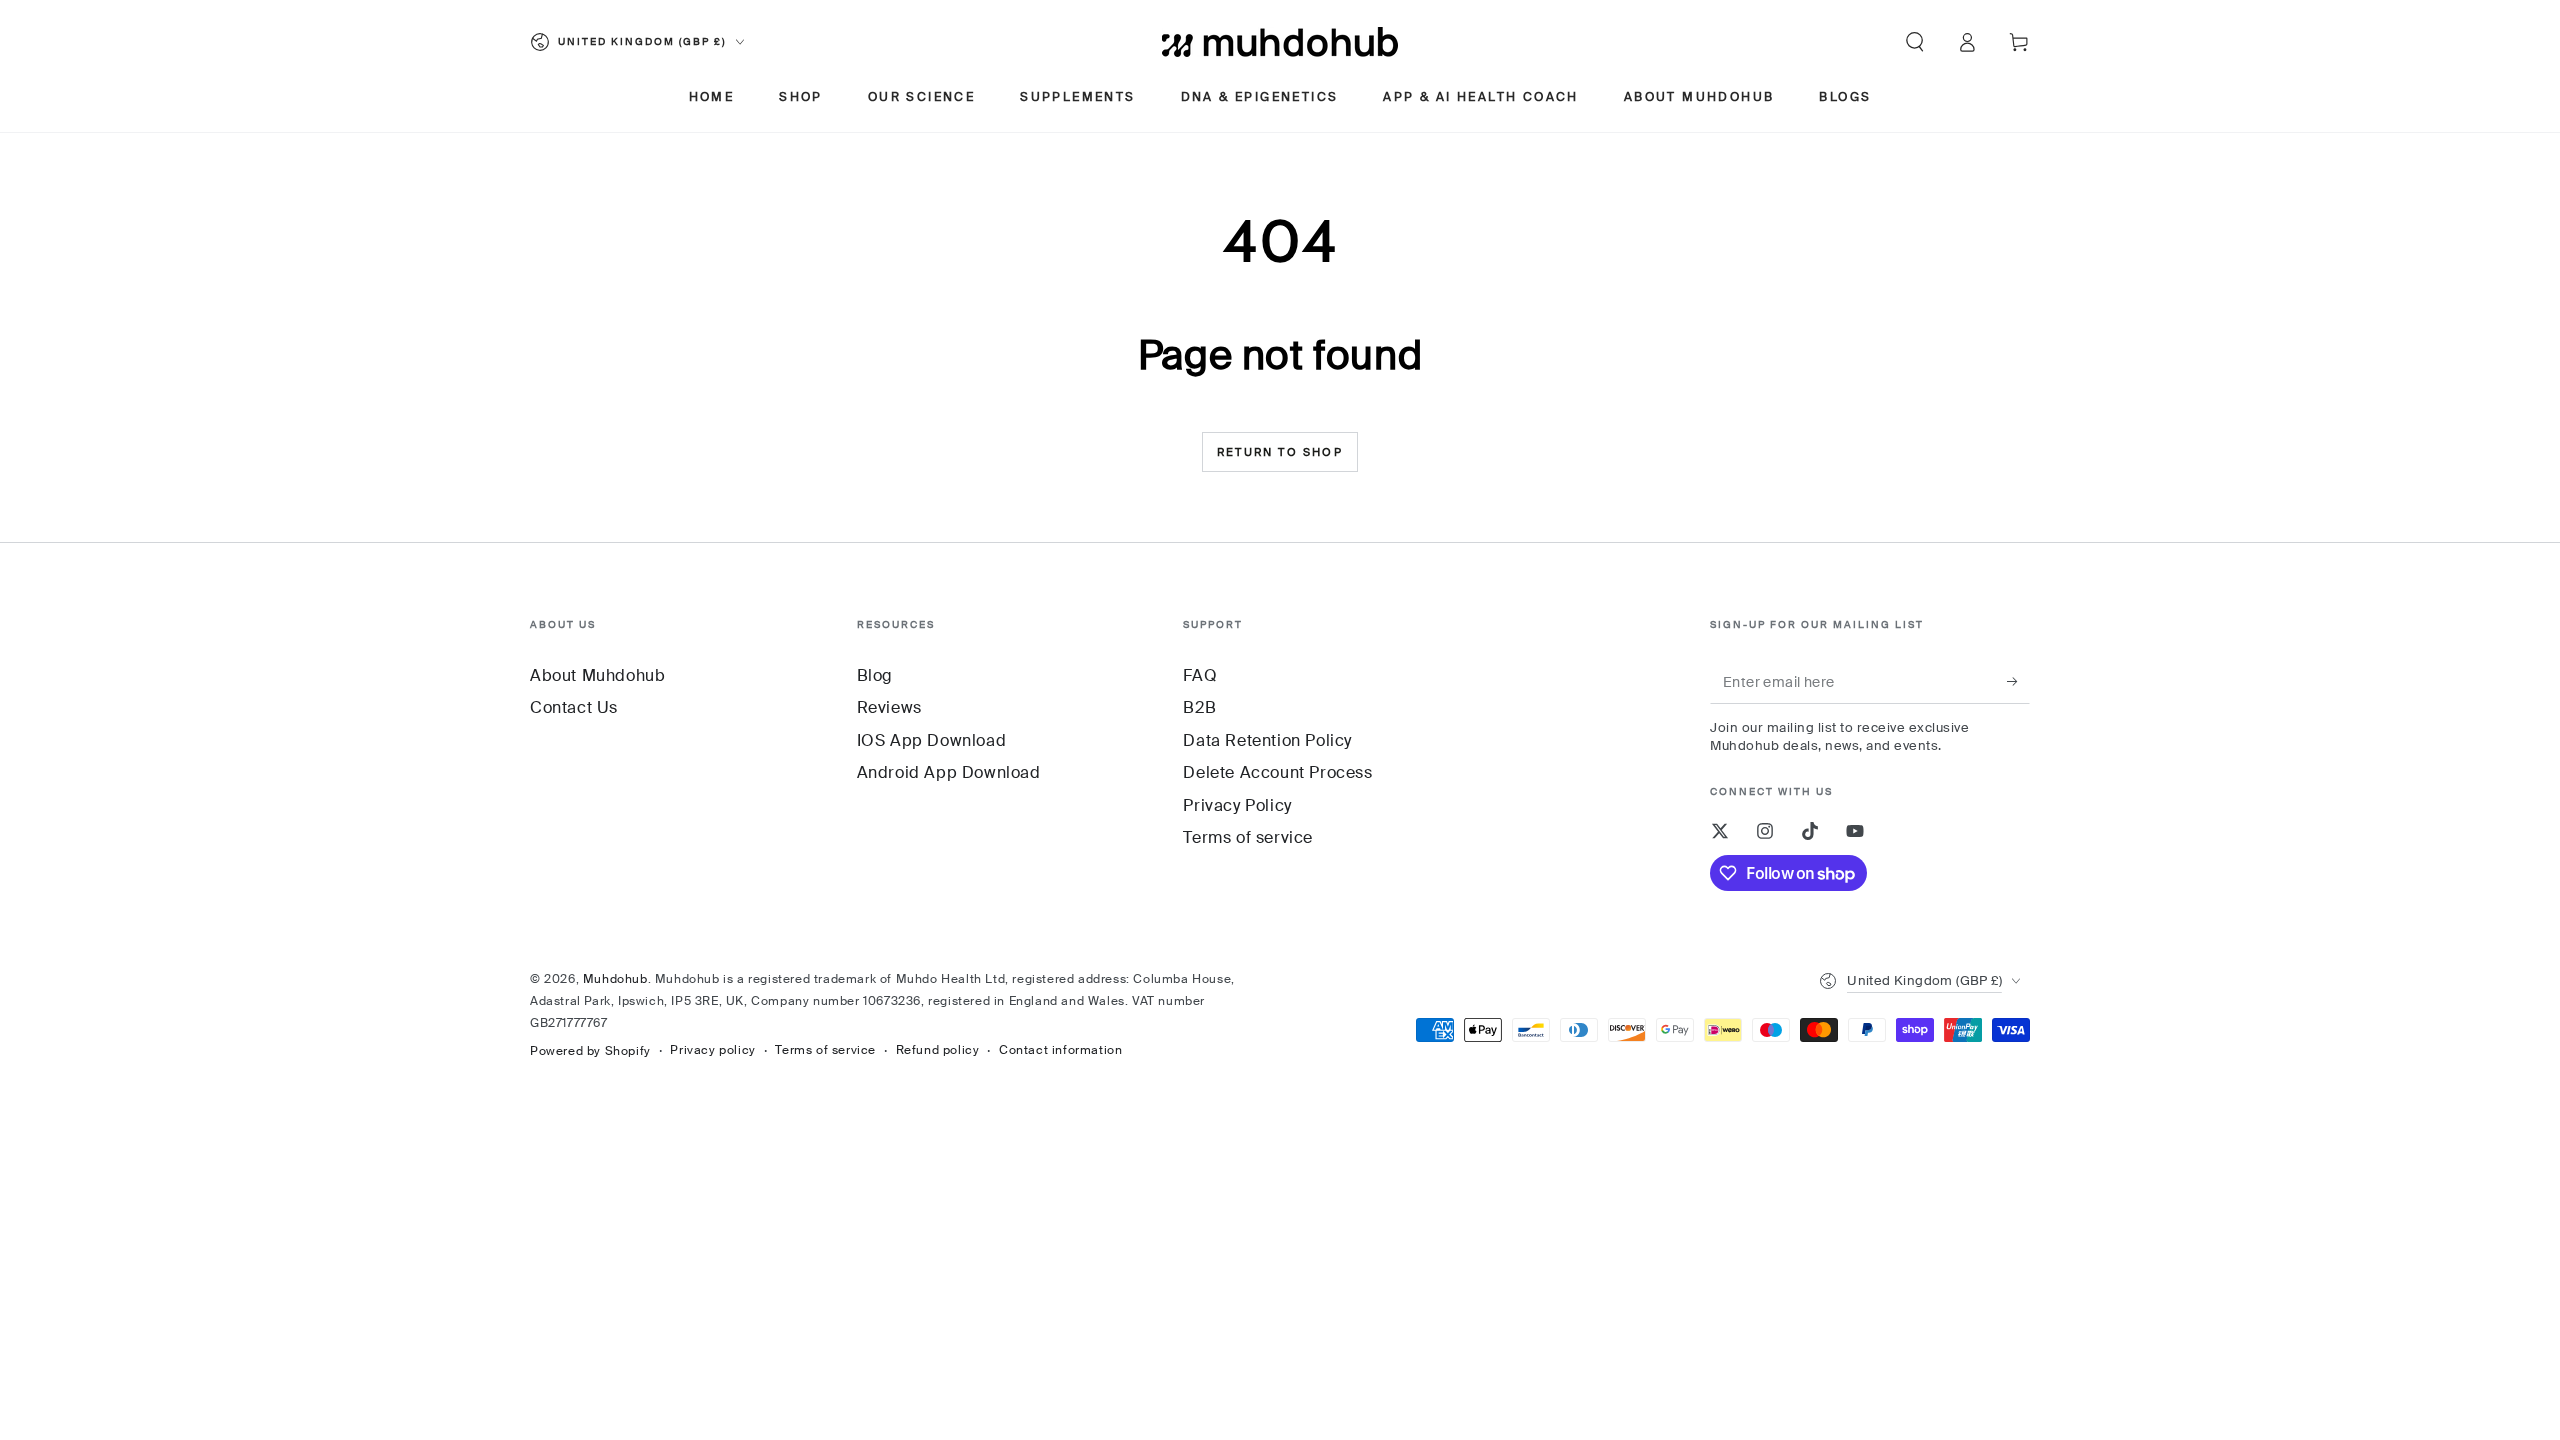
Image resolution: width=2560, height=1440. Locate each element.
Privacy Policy (1237, 805)
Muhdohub (615, 979)
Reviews (889, 707)
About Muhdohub (597, 675)
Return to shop (1280, 452)
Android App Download (949, 772)
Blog (875, 675)
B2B (1199, 707)
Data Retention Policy (1267, 740)
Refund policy (938, 1050)
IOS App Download (932, 740)
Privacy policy (712, 1050)
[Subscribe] (2018, 681)
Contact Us (574, 707)
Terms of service (1248, 837)
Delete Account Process (1277, 772)
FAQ (1200, 675)
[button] (1915, 42)
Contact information (1060, 1050)
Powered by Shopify (590, 1051)
